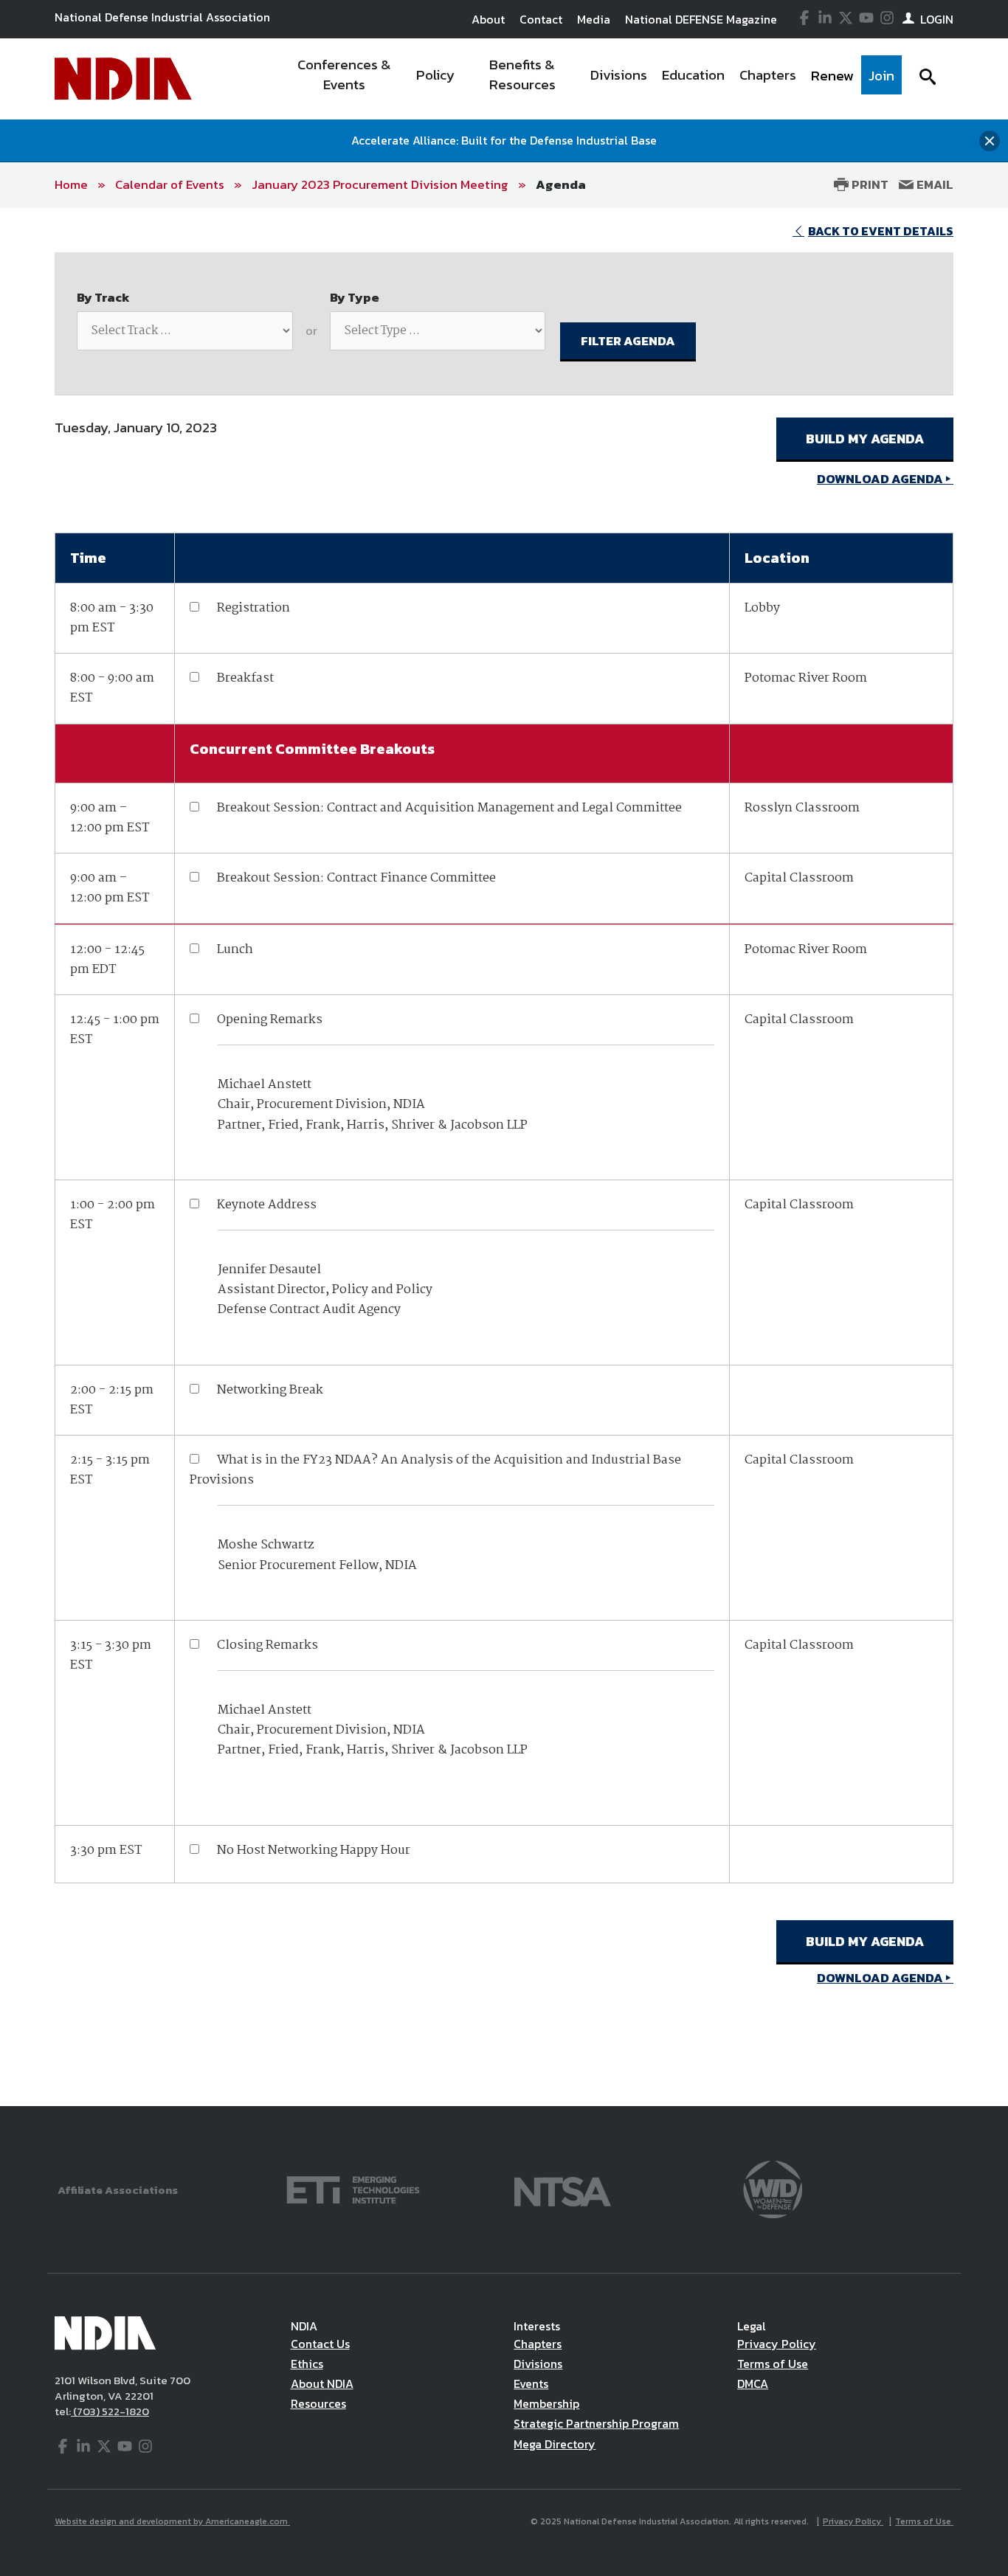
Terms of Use (773, 2364)
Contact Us (320, 2344)
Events (531, 2383)
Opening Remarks (270, 1020)
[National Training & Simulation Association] (563, 2188)
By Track (103, 297)
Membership (546, 2403)
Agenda (561, 184)
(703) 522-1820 (110, 2411)
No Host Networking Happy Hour (314, 1850)
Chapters (538, 2344)
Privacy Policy (777, 2344)
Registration (253, 608)
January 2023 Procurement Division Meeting (380, 184)
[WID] (773, 2188)
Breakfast (245, 678)
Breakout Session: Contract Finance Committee (356, 878)
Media (594, 19)
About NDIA (322, 2383)
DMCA (753, 2383)
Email (933, 184)
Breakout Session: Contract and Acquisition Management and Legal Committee (449, 808)
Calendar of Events (170, 184)
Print (869, 184)
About (488, 19)
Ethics (307, 2364)
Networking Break (270, 1390)
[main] (504, 1157)
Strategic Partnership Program (596, 2423)
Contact (541, 19)
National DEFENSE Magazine (701, 19)
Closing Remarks (267, 1645)
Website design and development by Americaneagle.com (172, 2521)
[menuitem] (344, 79)
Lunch (235, 950)
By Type (355, 297)
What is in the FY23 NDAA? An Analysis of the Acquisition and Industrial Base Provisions (435, 1470)
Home (71, 184)
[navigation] (591, 79)
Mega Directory (555, 2444)
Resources (318, 2403)
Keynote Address (267, 1205)
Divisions (538, 2364)
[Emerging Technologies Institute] (353, 2188)
